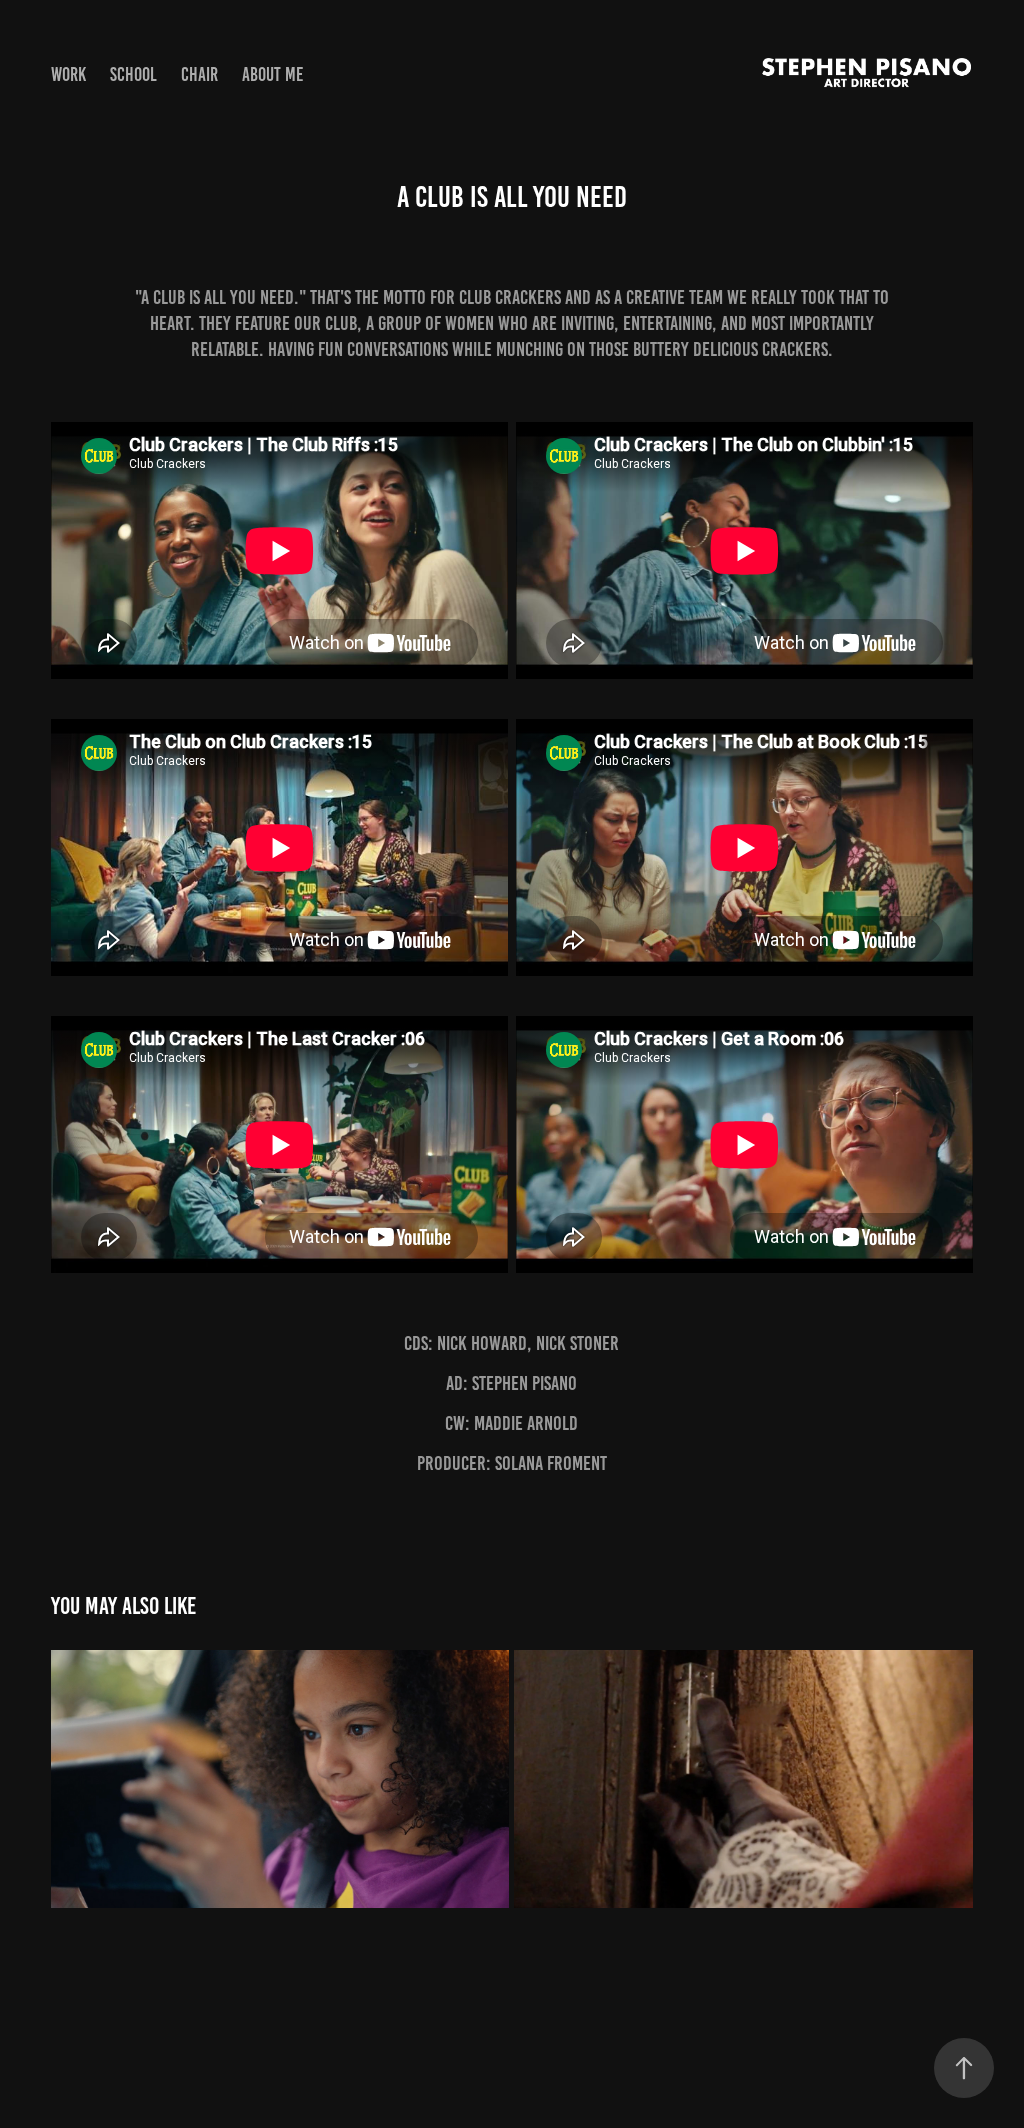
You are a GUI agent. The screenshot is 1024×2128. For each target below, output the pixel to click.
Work (68, 74)
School (133, 74)
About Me (272, 74)
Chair (199, 74)
